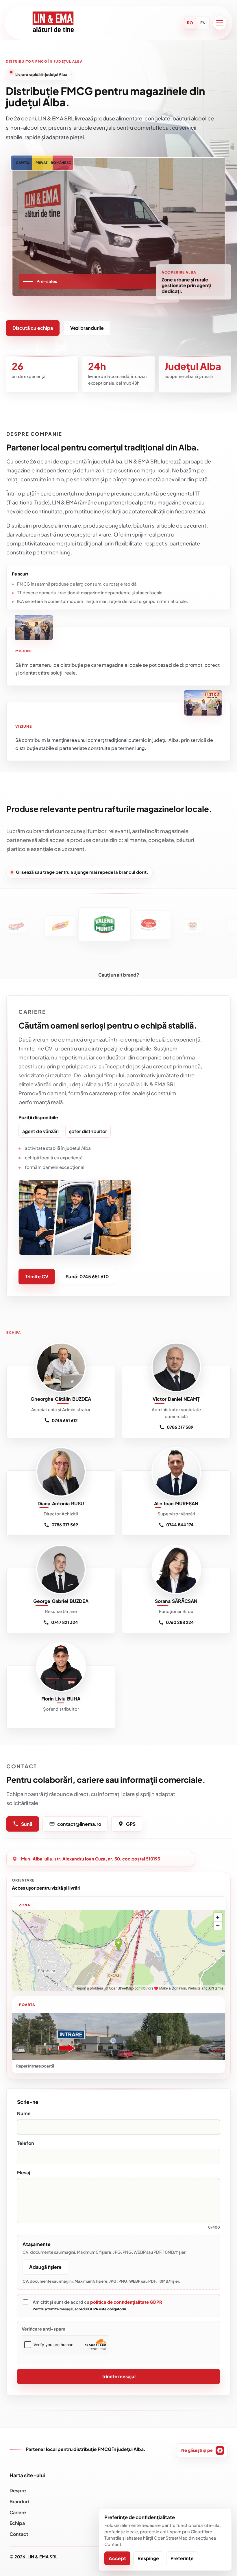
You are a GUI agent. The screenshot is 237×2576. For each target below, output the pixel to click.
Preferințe (182, 2558)
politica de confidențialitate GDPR (126, 2302)
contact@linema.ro (79, 1824)
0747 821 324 (65, 1622)
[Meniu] (220, 23)
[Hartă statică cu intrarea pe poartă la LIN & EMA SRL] (118, 2036)
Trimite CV (37, 1276)
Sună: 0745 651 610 (87, 1276)
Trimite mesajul (119, 2376)
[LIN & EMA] (53, 23)
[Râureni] (166, 926)
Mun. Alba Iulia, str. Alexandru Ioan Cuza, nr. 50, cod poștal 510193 (91, 1859)
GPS (131, 1824)
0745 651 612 (65, 1420)
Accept (117, 2558)
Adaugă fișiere (45, 2267)
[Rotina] (122, 925)
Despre (18, 2490)
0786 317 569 (65, 1525)
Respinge (148, 2558)
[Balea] (78, 924)
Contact (19, 2534)
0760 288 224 (180, 1622)
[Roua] (210, 926)
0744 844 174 (180, 1525)
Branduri (19, 2501)
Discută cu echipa (33, 328)
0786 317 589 (180, 1427)
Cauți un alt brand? (119, 975)
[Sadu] (33, 925)
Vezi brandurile (87, 328)
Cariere (18, 2512)
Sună (27, 1824)
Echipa (17, 2523)
